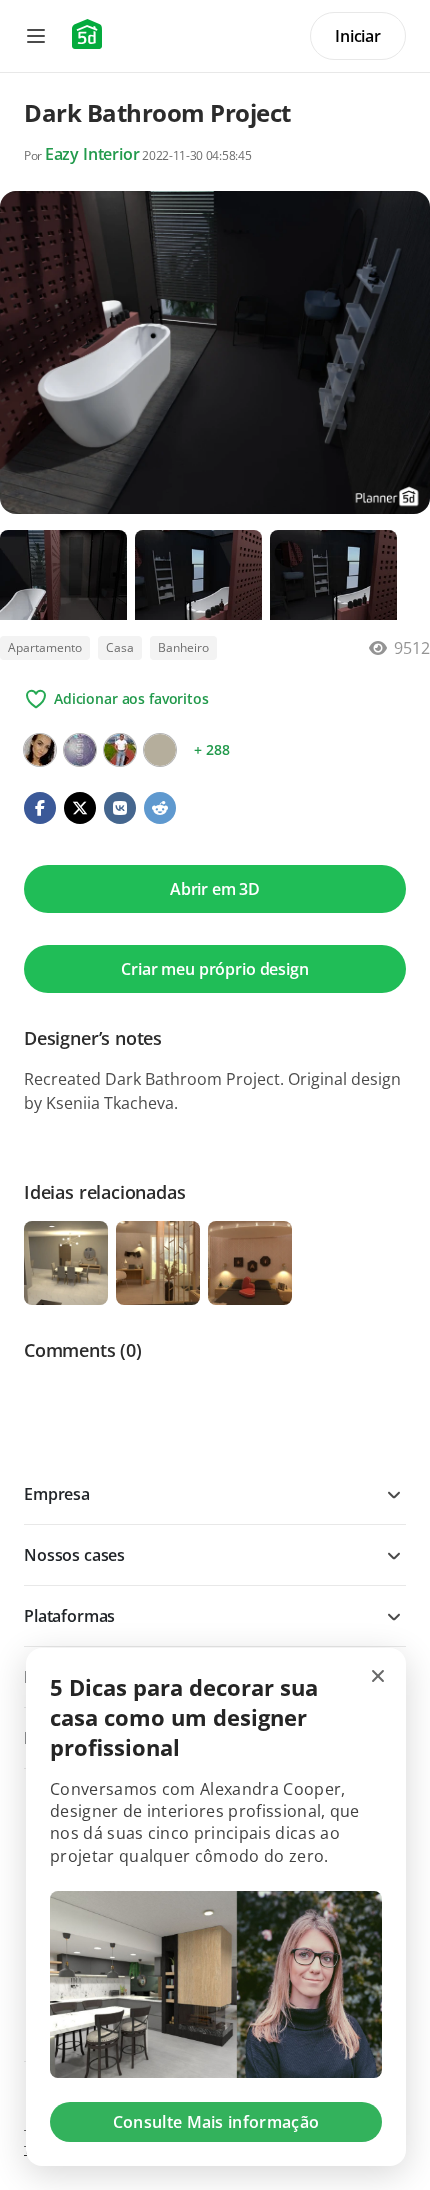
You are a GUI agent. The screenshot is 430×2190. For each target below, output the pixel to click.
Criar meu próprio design (214, 969)
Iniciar (358, 36)
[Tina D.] (160, 750)
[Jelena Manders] (40, 750)
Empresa (57, 1494)
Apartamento (45, 647)
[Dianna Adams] (80, 750)
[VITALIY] (120, 750)
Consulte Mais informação (216, 2122)
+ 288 (211, 749)
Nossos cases (74, 1555)
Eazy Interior (92, 154)
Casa (120, 647)
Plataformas (69, 1616)
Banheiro (183, 647)
